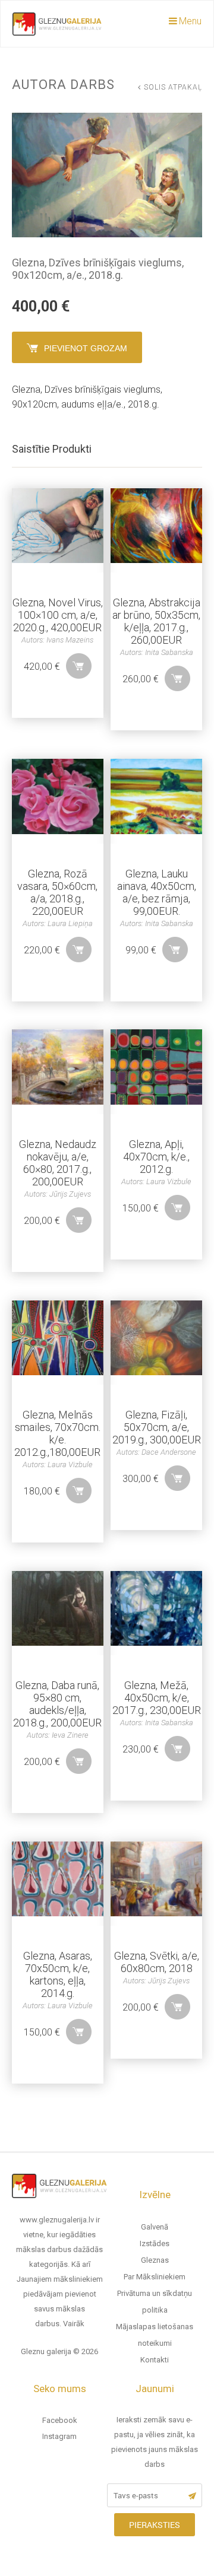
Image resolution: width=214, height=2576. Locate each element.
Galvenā (155, 2227)
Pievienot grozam (86, 348)
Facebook (60, 2420)
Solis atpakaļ (173, 87)
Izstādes (155, 2243)
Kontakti (155, 2360)
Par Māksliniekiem (155, 2277)
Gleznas (155, 2260)
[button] (79, 666)
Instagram (59, 2436)
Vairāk (74, 2324)
